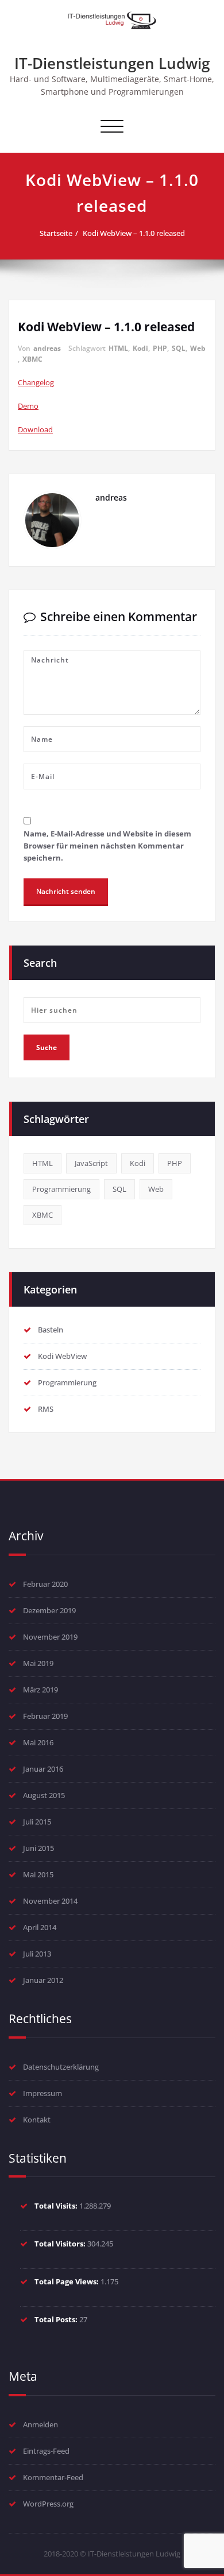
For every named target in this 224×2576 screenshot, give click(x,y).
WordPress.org (48, 2504)
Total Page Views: (67, 2281)
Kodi (140, 348)
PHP (160, 348)
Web (198, 348)
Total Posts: (57, 2319)
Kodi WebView (62, 1356)
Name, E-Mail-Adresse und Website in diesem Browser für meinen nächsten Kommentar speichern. (107, 846)
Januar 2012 (43, 1980)
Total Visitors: (61, 2244)
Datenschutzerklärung (61, 2067)
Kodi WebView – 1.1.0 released (134, 233)
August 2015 (44, 1795)
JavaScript (91, 1163)
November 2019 (50, 1637)
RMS (46, 1409)
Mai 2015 (38, 1874)
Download (35, 429)
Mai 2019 (38, 1663)
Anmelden (40, 2424)
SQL (179, 348)
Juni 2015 (38, 1848)
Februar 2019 (45, 1716)
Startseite (56, 233)
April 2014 (40, 1927)
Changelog (36, 382)
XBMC (32, 359)
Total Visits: (57, 2206)
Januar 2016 (43, 1769)
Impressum (43, 2093)
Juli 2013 (37, 1954)
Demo (28, 406)
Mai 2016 (38, 1742)
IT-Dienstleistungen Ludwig (112, 63)
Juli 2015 (37, 1822)
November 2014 (50, 1901)
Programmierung (61, 1189)
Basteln (51, 1330)
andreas (47, 348)
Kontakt (37, 2120)
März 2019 (40, 1690)
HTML (118, 348)
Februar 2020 (45, 1584)
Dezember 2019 (49, 1610)
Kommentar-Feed (53, 2477)
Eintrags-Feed (46, 2451)
